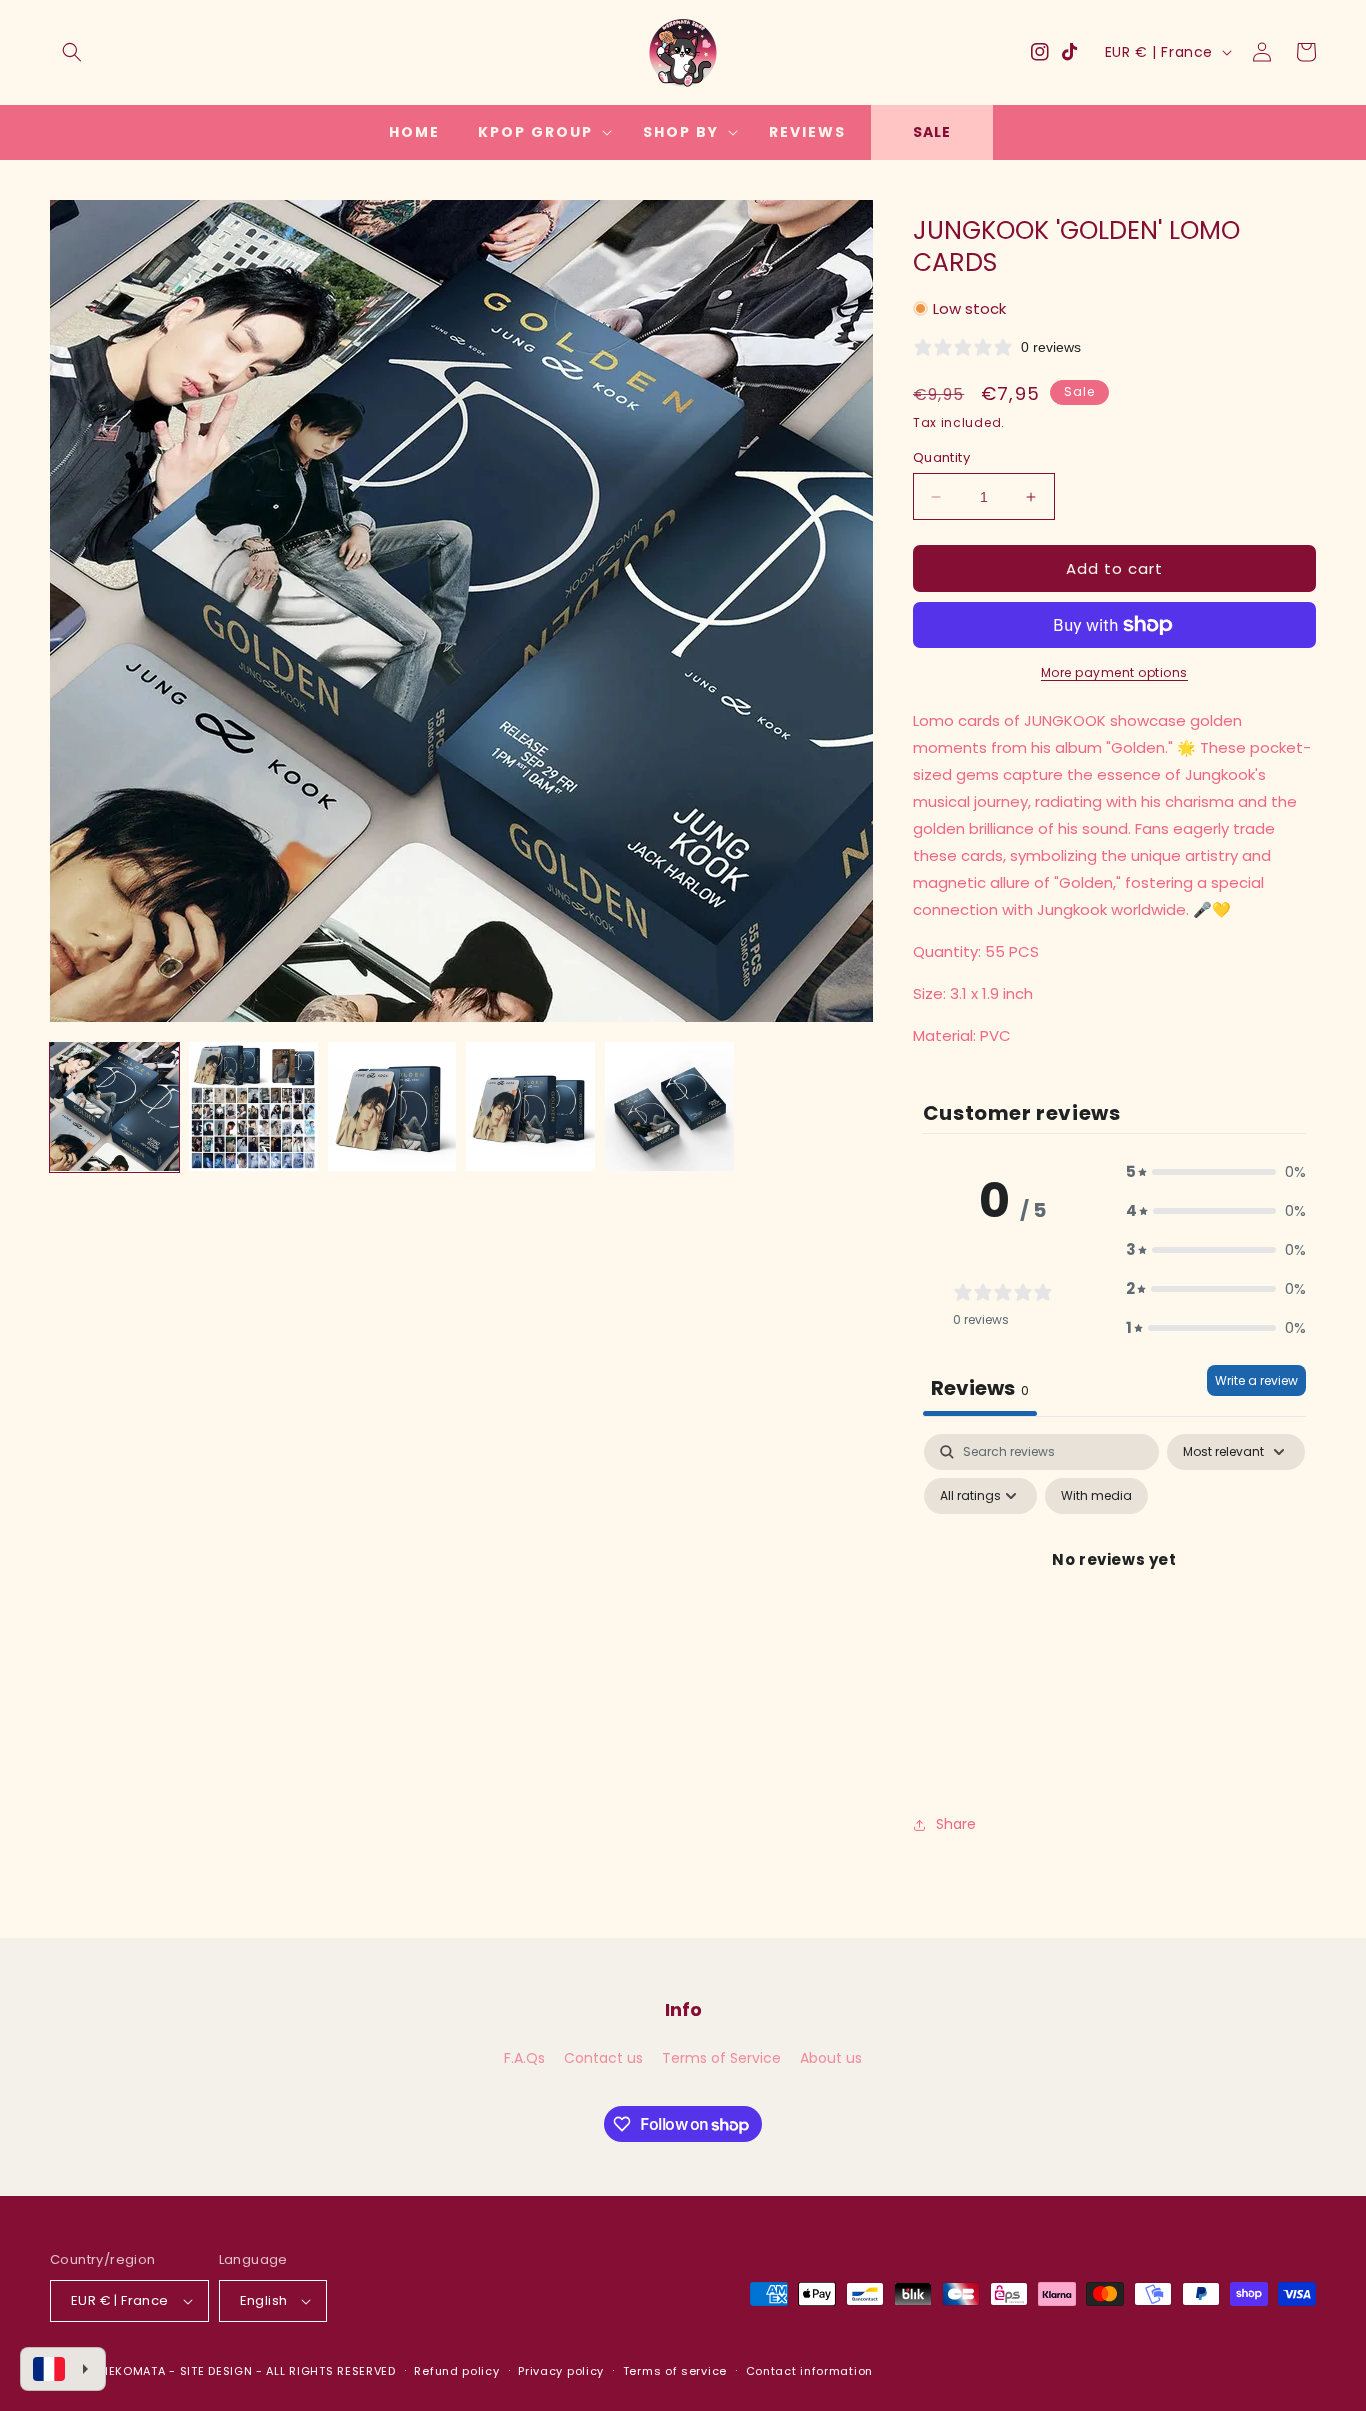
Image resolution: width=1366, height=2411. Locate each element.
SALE (932, 132)
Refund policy (456, 2371)
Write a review (1256, 1380)
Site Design (216, 2371)
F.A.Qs (524, 2058)
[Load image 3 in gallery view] (392, 1106)
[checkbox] (1096, 1496)
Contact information (809, 2371)
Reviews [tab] (980, 1388)
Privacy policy (561, 2371)
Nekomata (133, 2371)
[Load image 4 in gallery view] (530, 1106)
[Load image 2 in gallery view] (253, 1106)
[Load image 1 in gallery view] (114, 1106)
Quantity (941, 457)
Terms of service (675, 2371)
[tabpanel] (1114, 1605)
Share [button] (956, 1824)
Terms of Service (721, 2058)
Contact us (603, 2058)
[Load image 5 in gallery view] (669, 1106)
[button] (72, 52)
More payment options (1114, 672)
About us (831, 2058)
